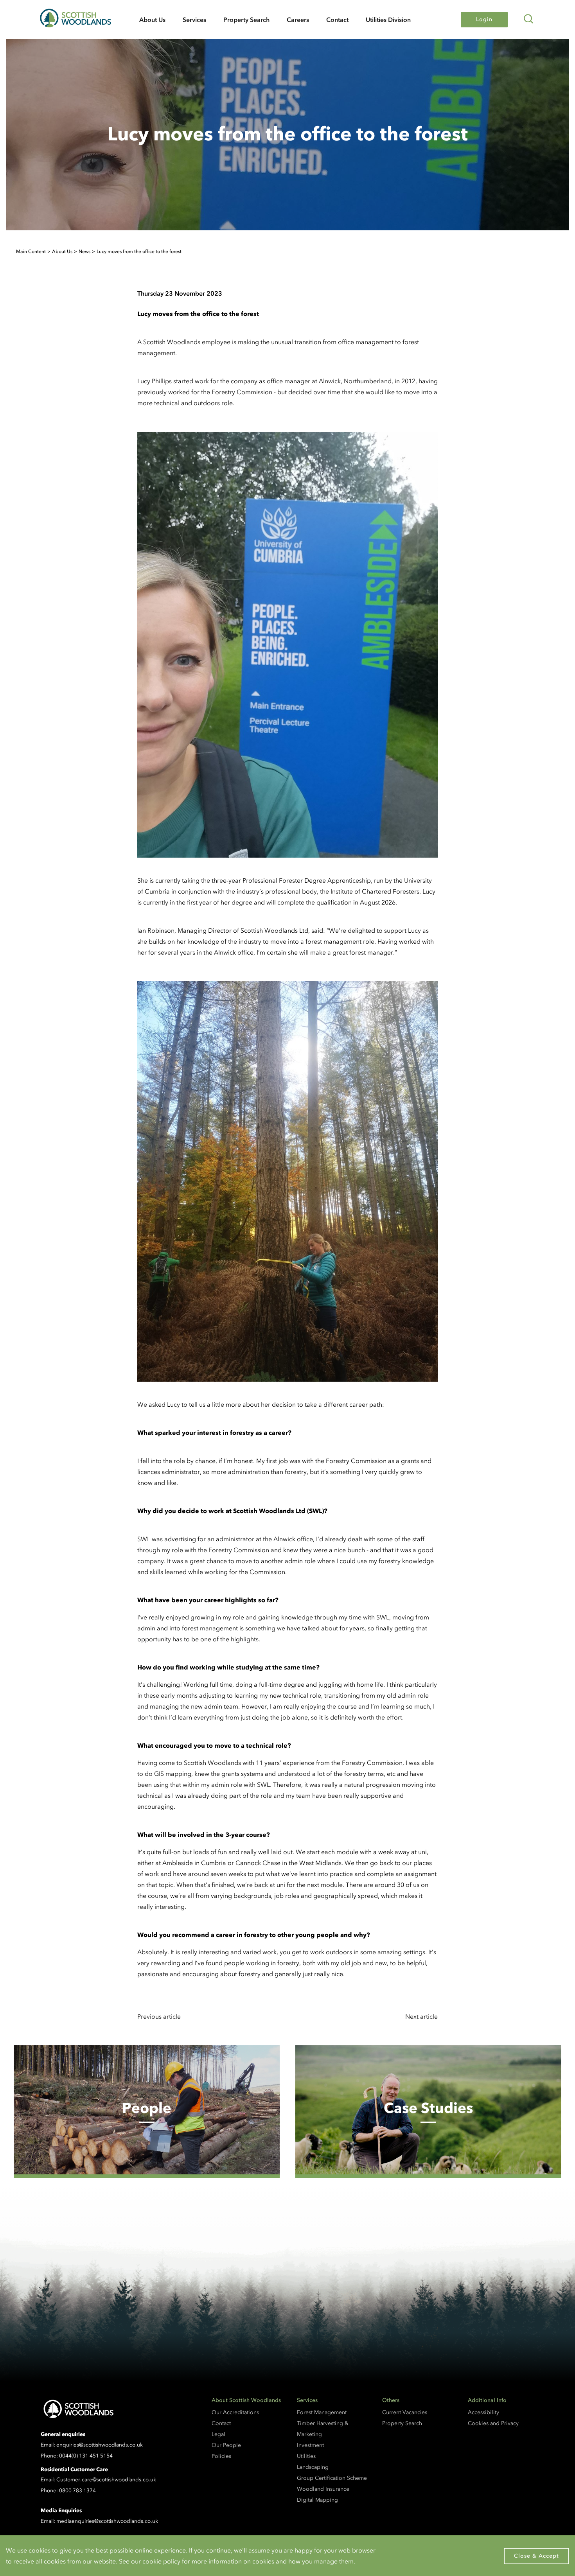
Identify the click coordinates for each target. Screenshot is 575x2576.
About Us (152, 20)
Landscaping (313, 2467)
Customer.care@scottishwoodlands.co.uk (106, 2480)
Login (484, 19)
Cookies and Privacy (493, 2423)
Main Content (31, 251)
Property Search (246, 20)
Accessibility (483, 2412)
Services (194, 20)
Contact (337, 20)
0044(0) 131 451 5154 (86, 2456)
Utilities (306, 2456)
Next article (421, 2016)
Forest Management (322, 2412)
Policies (221, 2456)
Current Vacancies (405, 2412)
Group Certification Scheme (332, 2478)
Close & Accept (536, 2556)
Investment (310, 2445)
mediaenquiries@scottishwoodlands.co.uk (107, 2521)
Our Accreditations (235, 2412)
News (84, 251)
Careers (298, 20)
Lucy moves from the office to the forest (139, 251)
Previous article (159, 2016)
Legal (218, 2434)
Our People (226, 2445)
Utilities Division (388, 20)
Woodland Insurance (323, 2489)
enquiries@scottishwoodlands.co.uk (100, 2445)
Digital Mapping (317, 2500)
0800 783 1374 (77, 2491)
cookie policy (161, 2561)
